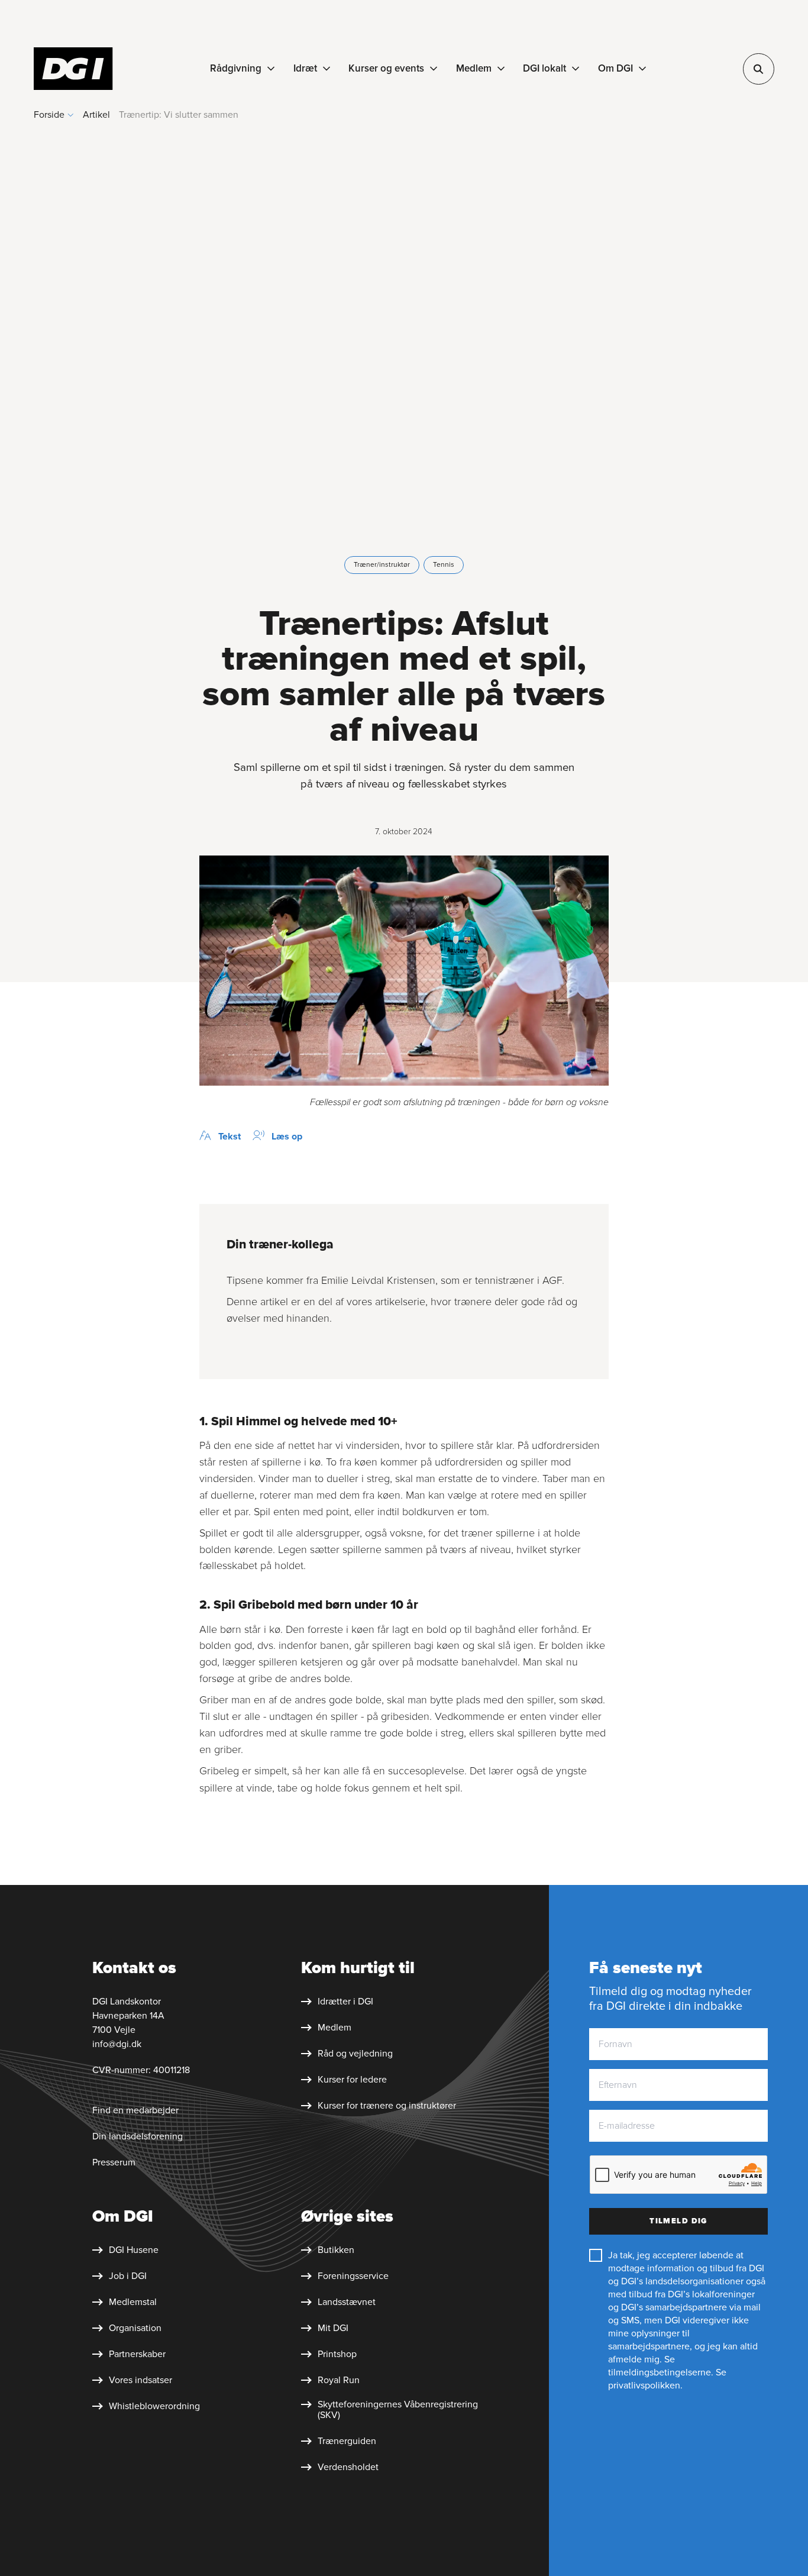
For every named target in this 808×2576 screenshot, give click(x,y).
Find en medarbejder (135, 2110)
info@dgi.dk (117, 2044)
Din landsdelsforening (138, 2136)
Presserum (114, 2162)
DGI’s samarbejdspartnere (674, 2307)
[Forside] (73, 69)
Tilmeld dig (678, 2221)
